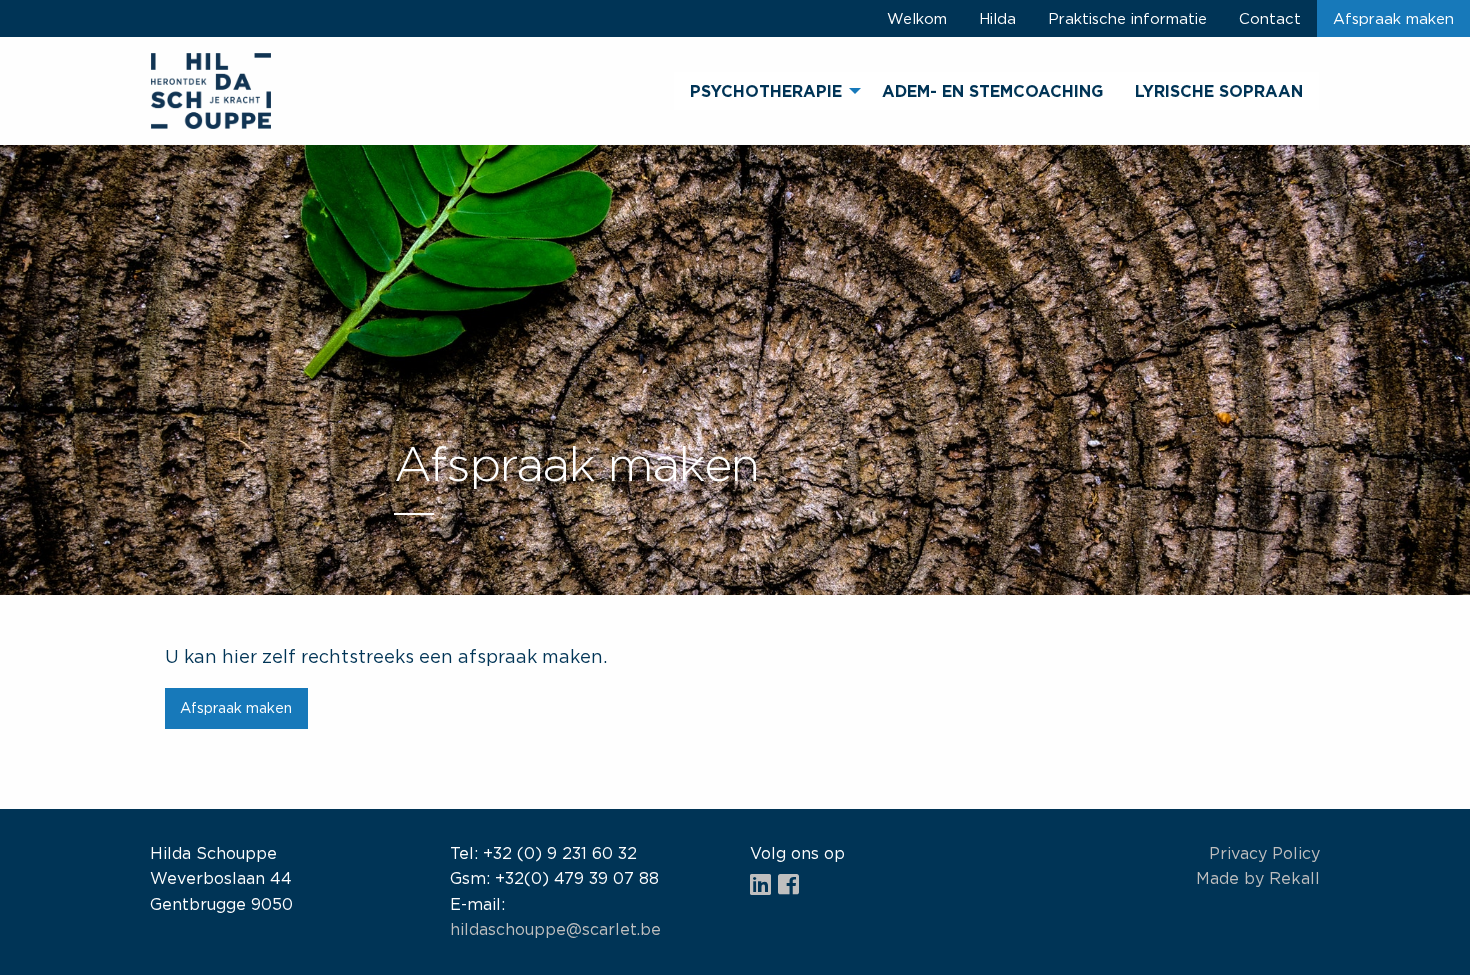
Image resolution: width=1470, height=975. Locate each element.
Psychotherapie (766, 91)
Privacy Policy (1264, 853)
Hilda (997, 18)
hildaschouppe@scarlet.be (555, 929)
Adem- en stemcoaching (992, 91)
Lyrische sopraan (1219, 91)
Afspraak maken (1393, 18)
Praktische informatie (1127, 18)
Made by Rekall (1258, 878)
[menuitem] (770, 91)
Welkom (917, 18)
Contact (1270, 18)
